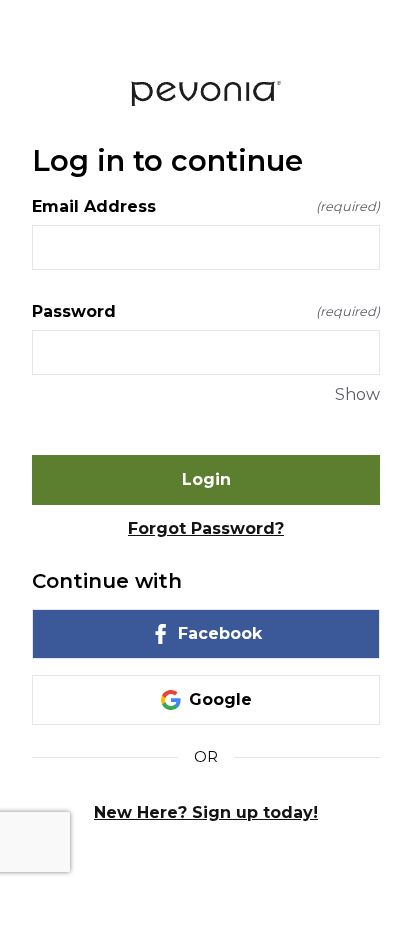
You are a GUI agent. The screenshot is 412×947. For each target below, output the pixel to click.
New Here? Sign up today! (206, 812)
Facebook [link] (220, 633)
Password (206, 311)
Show (357, 394)
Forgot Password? (206, 528)
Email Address (206, 206)
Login (206, 479)
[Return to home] (206, 93)
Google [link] (220, 699)
